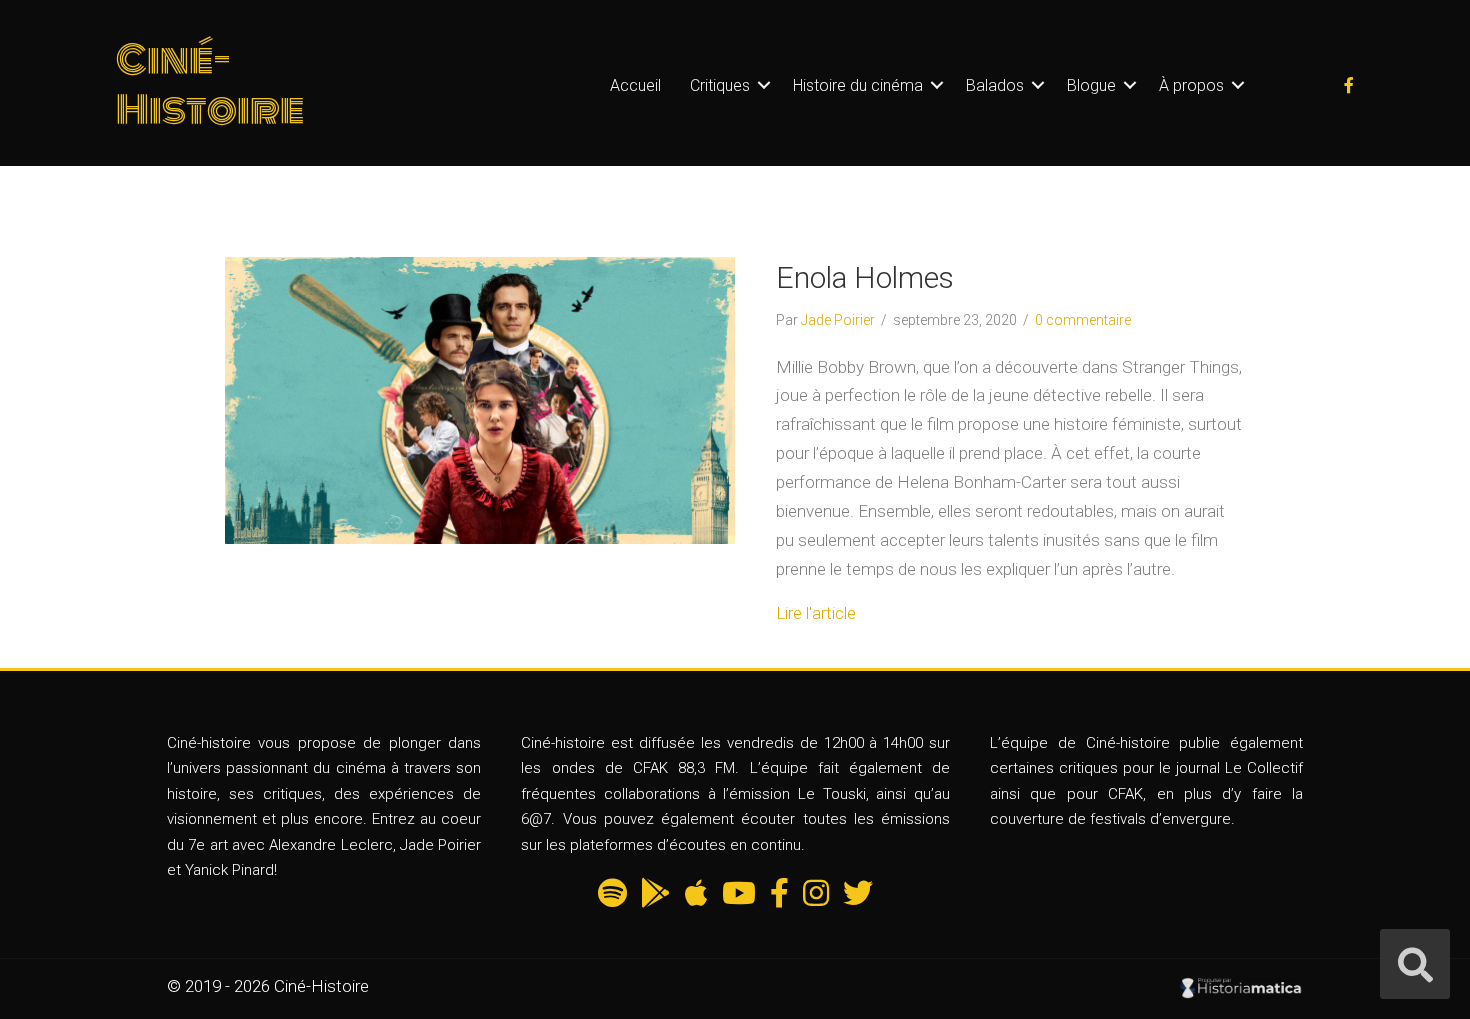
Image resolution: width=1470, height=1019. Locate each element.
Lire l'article (816, 613)
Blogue (1091, 85)
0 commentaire (1083, 320)
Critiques (720, 85)
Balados (995, 85)
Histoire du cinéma (858, 85)
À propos (1191, 85)
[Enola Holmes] (480, 399)
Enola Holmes (865, 277)
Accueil (635, 85)
